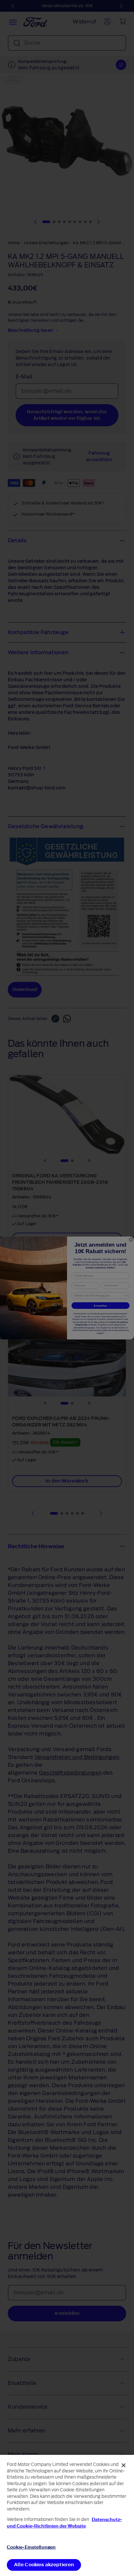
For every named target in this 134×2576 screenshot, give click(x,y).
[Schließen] (124, 2465)
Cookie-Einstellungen (31, 2547)
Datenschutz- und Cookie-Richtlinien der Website (64, 2523)
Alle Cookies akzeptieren (44, 2565)
